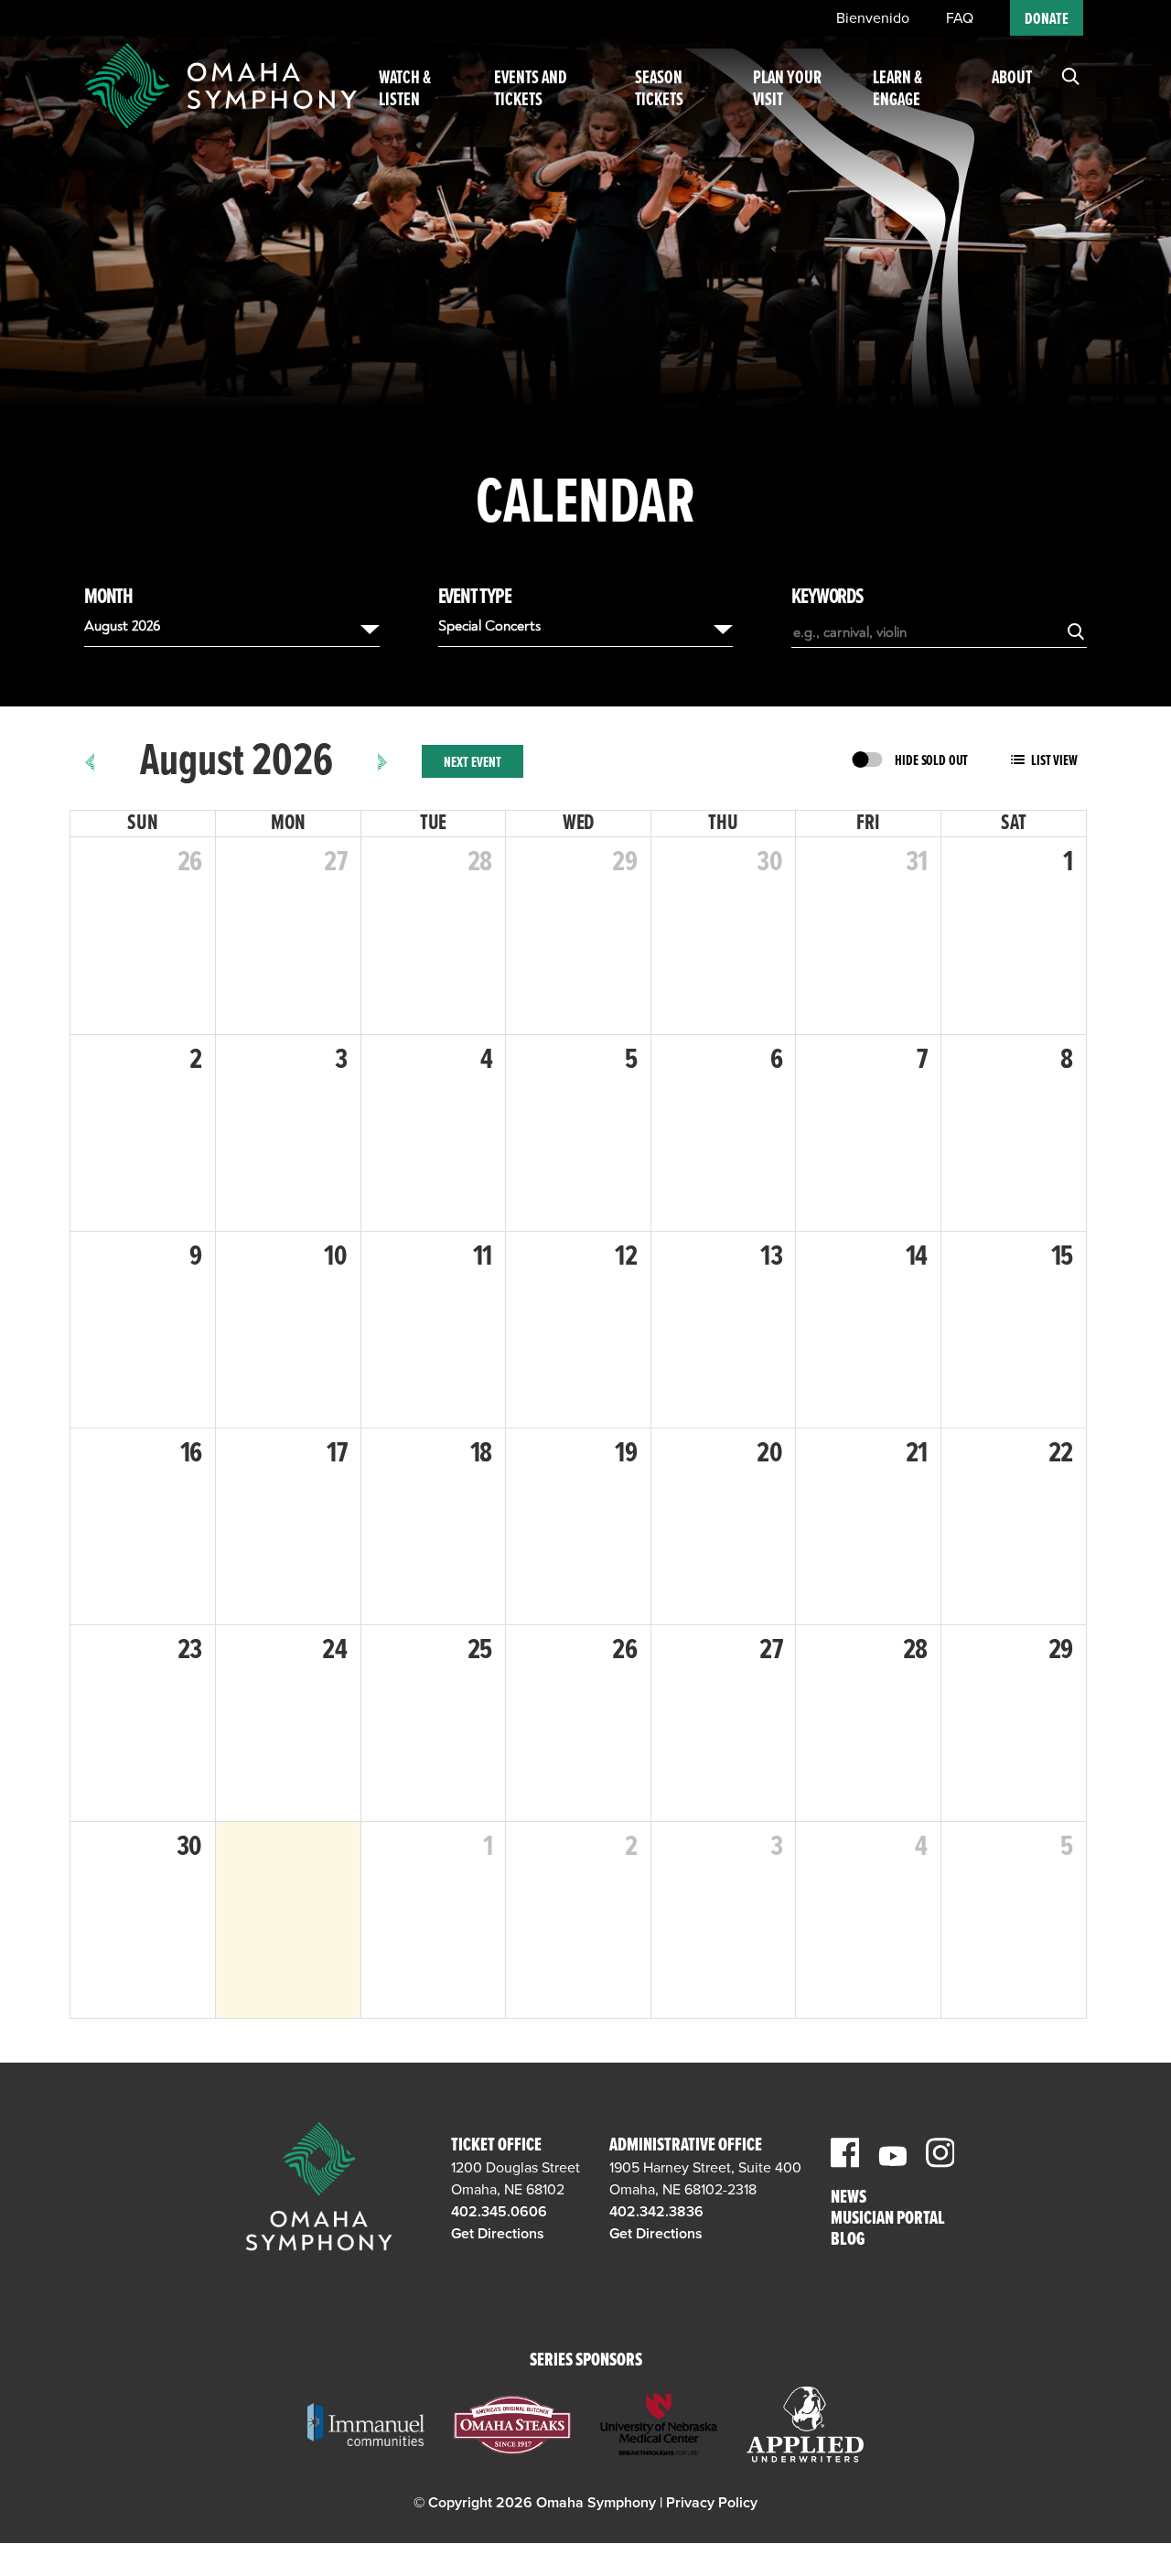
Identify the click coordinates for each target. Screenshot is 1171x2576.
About (1012, 79)
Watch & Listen (405, 90)
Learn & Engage (897, 90)
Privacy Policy (712, 2503)
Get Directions (498, 2234)
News (849, 2199)
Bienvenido (873, 18)
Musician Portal (888, 2220)
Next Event (473, 763)
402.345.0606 (499, 2212)
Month (108, 598)
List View (1054, 761)
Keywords (827, 598)
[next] (383, 761)
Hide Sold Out (931, 761)
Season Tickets (659, 90)
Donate (1047, 20)
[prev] (90, 761)
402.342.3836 (656, 2212)
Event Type (475, 598)
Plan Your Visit (787, 90)
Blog (848, 2241)
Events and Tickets (531, 90)
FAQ (960, 18)
